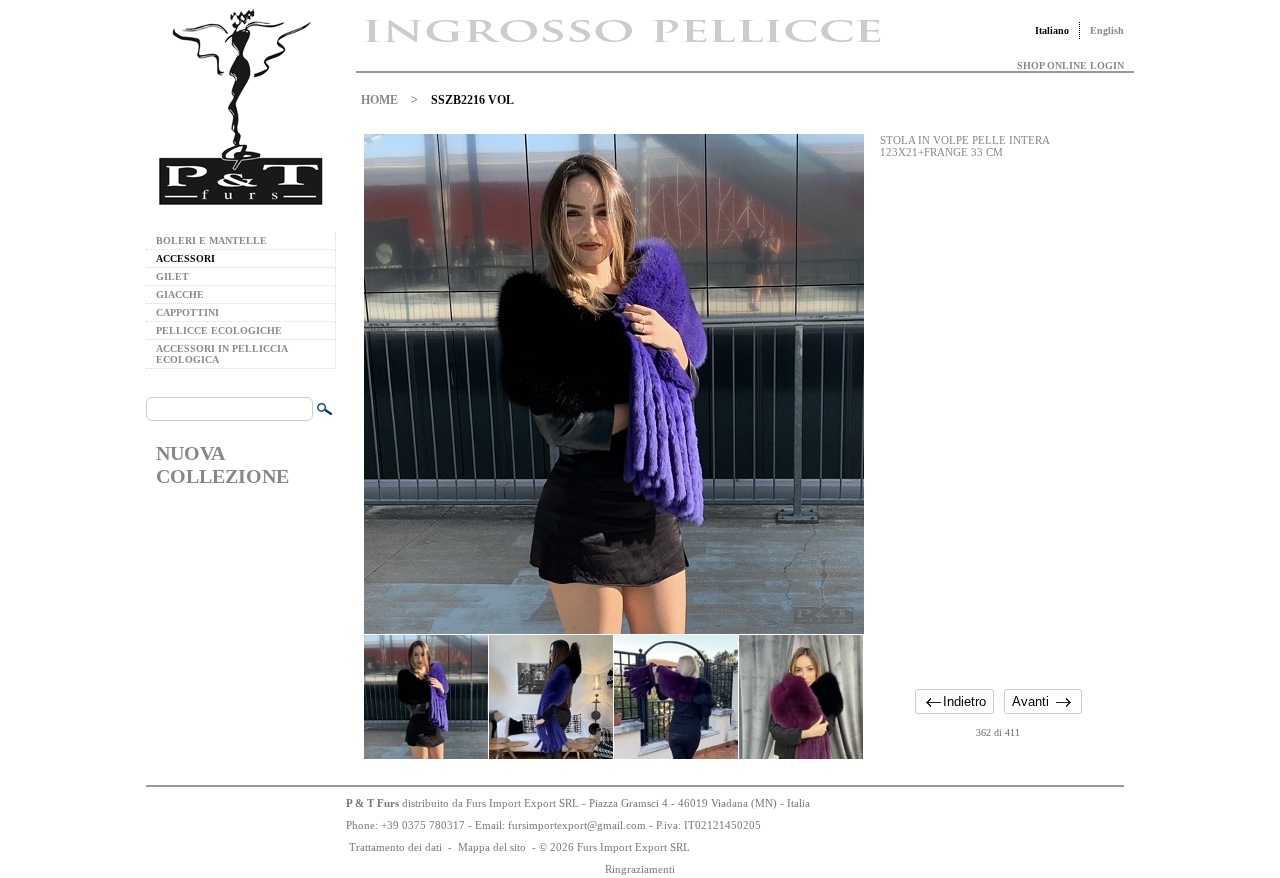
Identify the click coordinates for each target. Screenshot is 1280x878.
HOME (379, 100)
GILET (172, 276)
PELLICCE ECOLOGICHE (219, 330)
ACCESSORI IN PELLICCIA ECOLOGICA (221, 354)
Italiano (1052, 30)
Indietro (964, 701)
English (1107, 30)
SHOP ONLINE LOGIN (1070, 65)
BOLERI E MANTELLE (211, 240)
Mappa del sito (492, 847)
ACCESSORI (185, 258)
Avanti (1030, 701)
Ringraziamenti (640, 869)
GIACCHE (180, 294)
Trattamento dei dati (395, 847)
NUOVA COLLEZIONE (222, 464)
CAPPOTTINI (187, 312)
